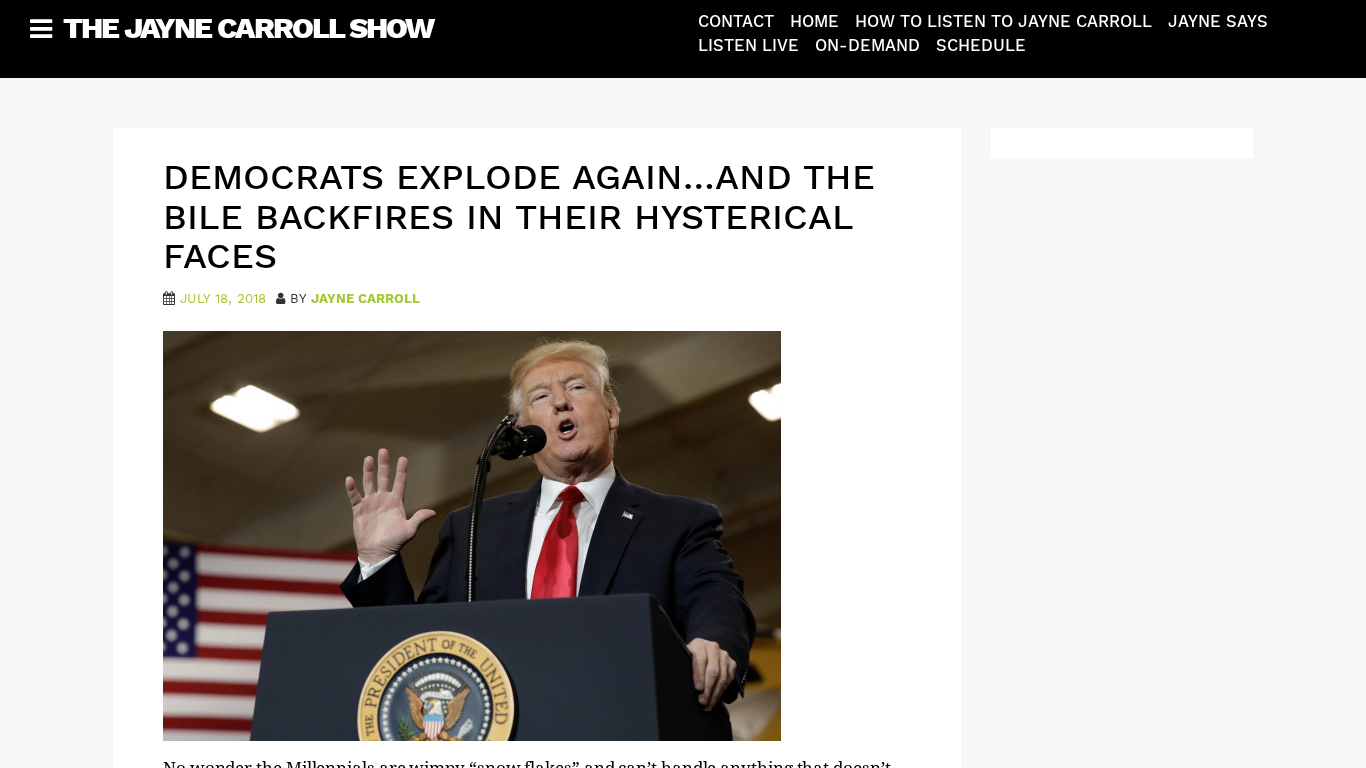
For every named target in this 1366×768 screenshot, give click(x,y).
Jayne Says (1218, 21)
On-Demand (867, 45)
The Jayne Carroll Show (248, 27)
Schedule (981, 45)
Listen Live (748, 45)
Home (814, 21)
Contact (736, 21)
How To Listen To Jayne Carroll (1003, 21)
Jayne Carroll (365, 298)
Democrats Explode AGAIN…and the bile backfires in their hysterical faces (519, 216)
